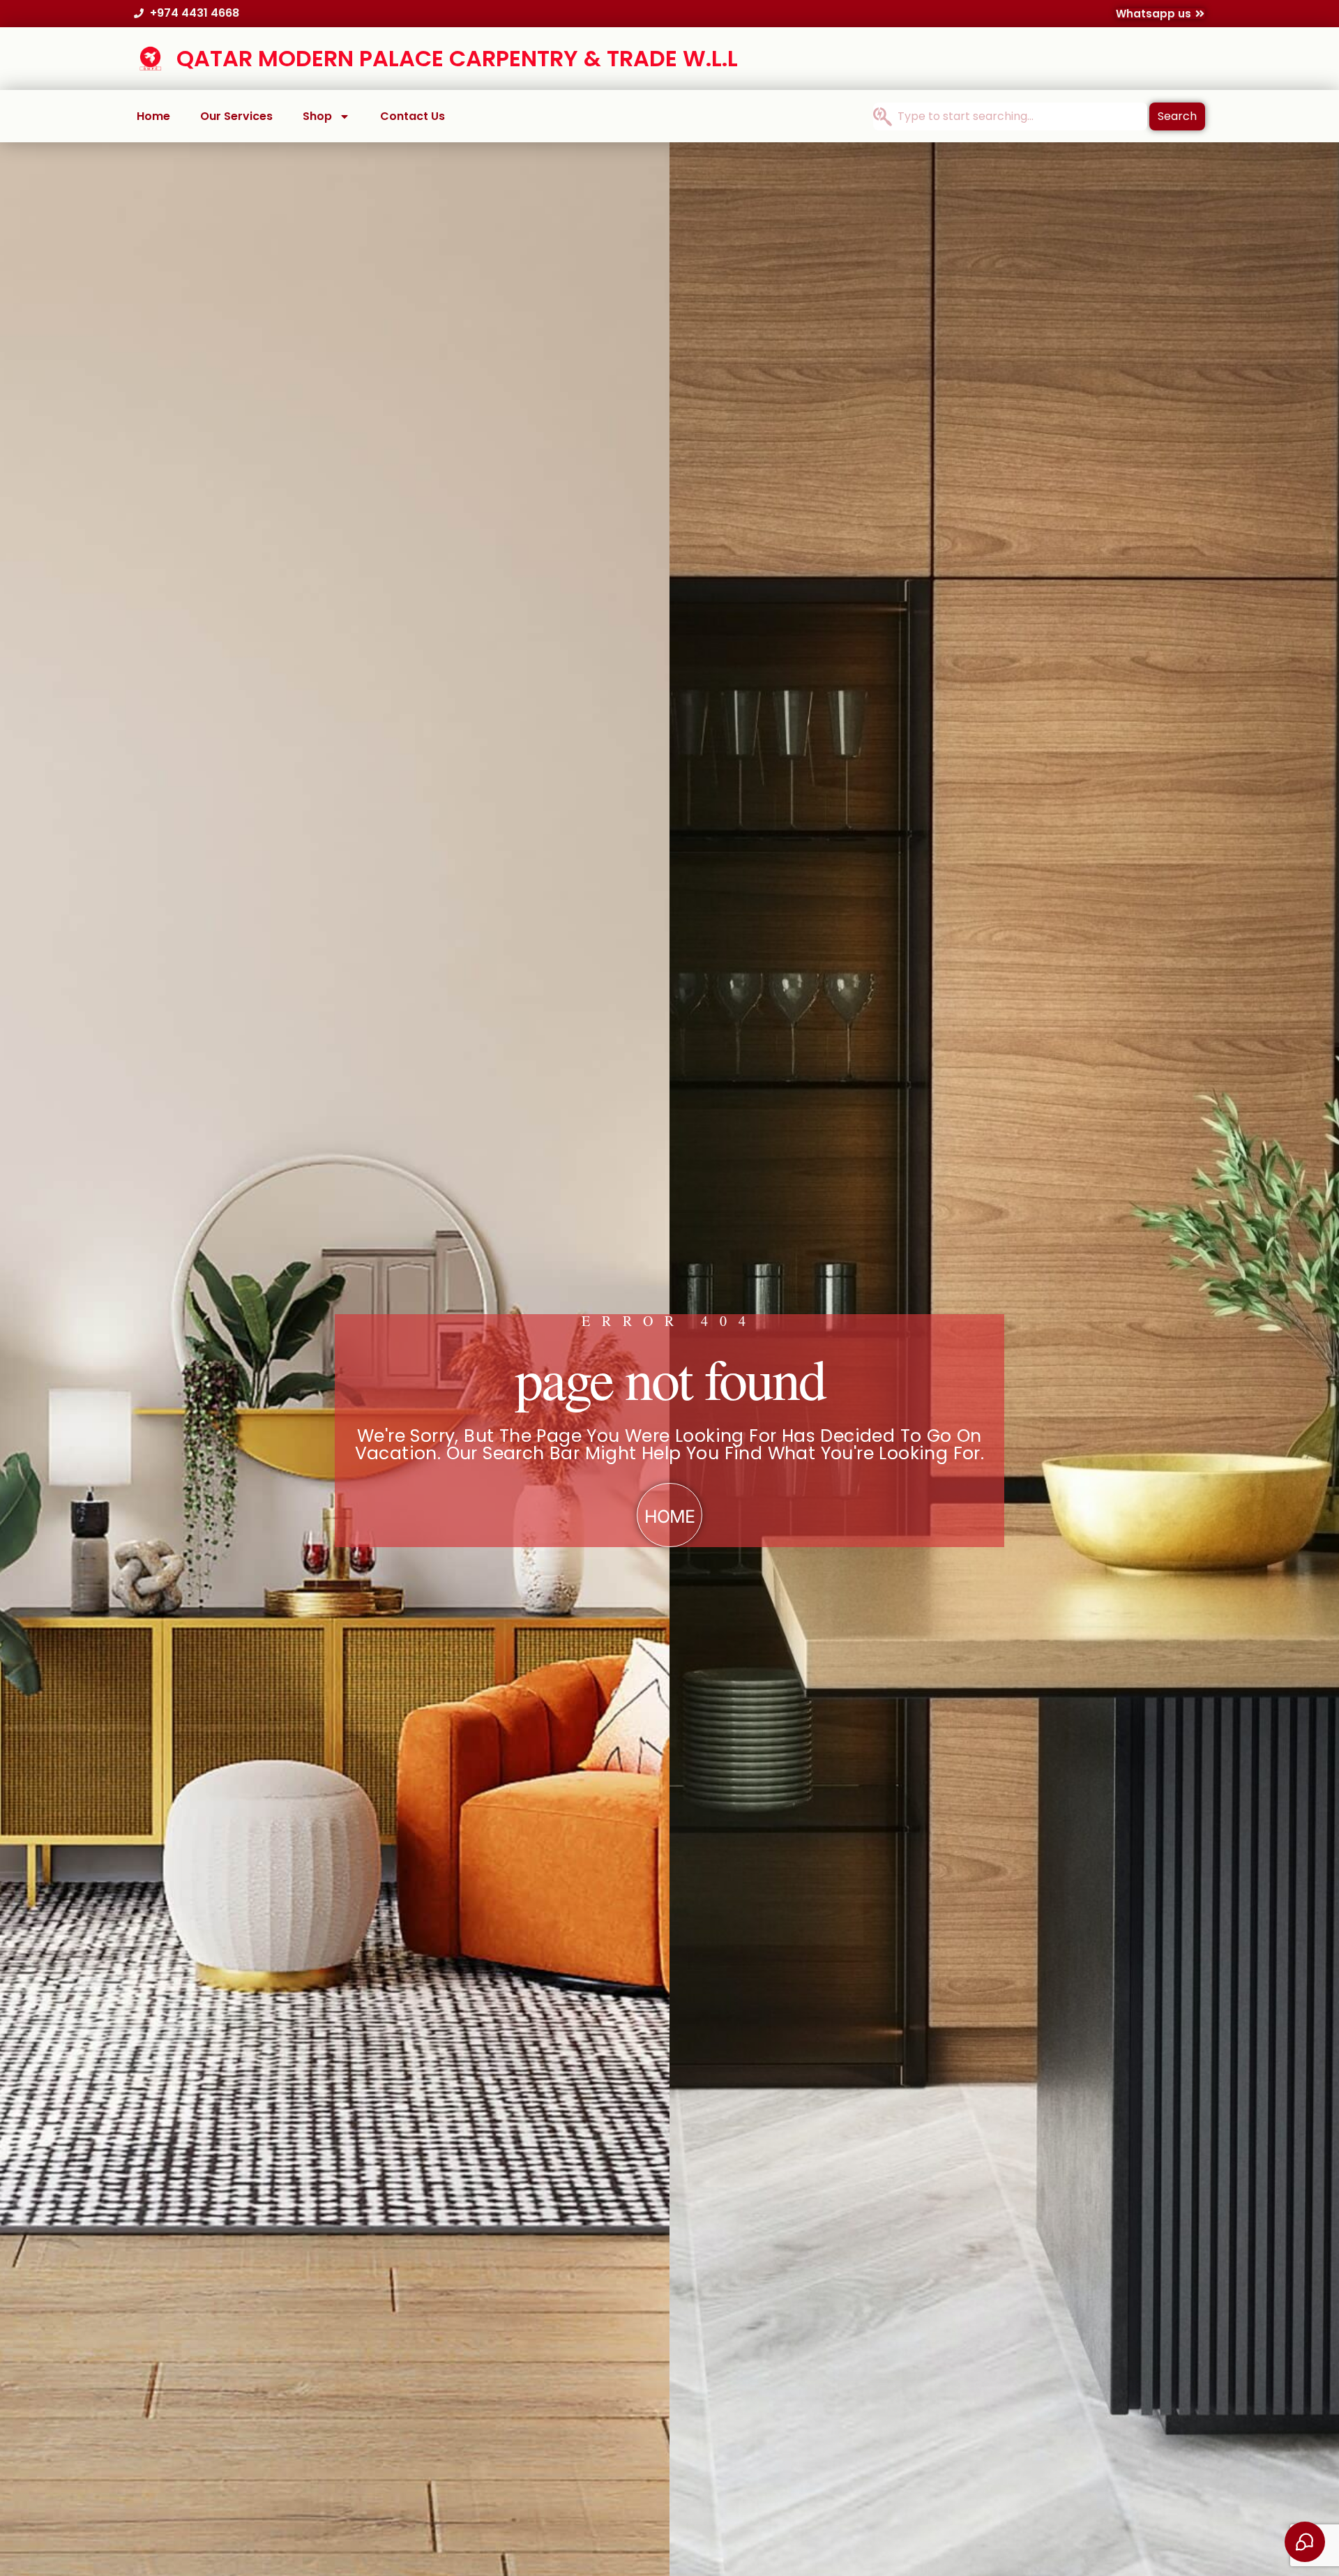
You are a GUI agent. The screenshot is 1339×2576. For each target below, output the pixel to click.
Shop (317, 116)
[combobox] (1010, 116)
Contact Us (413, 116)
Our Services (236, 116)
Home (153, 116)
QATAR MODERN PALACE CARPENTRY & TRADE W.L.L (457, 58)
